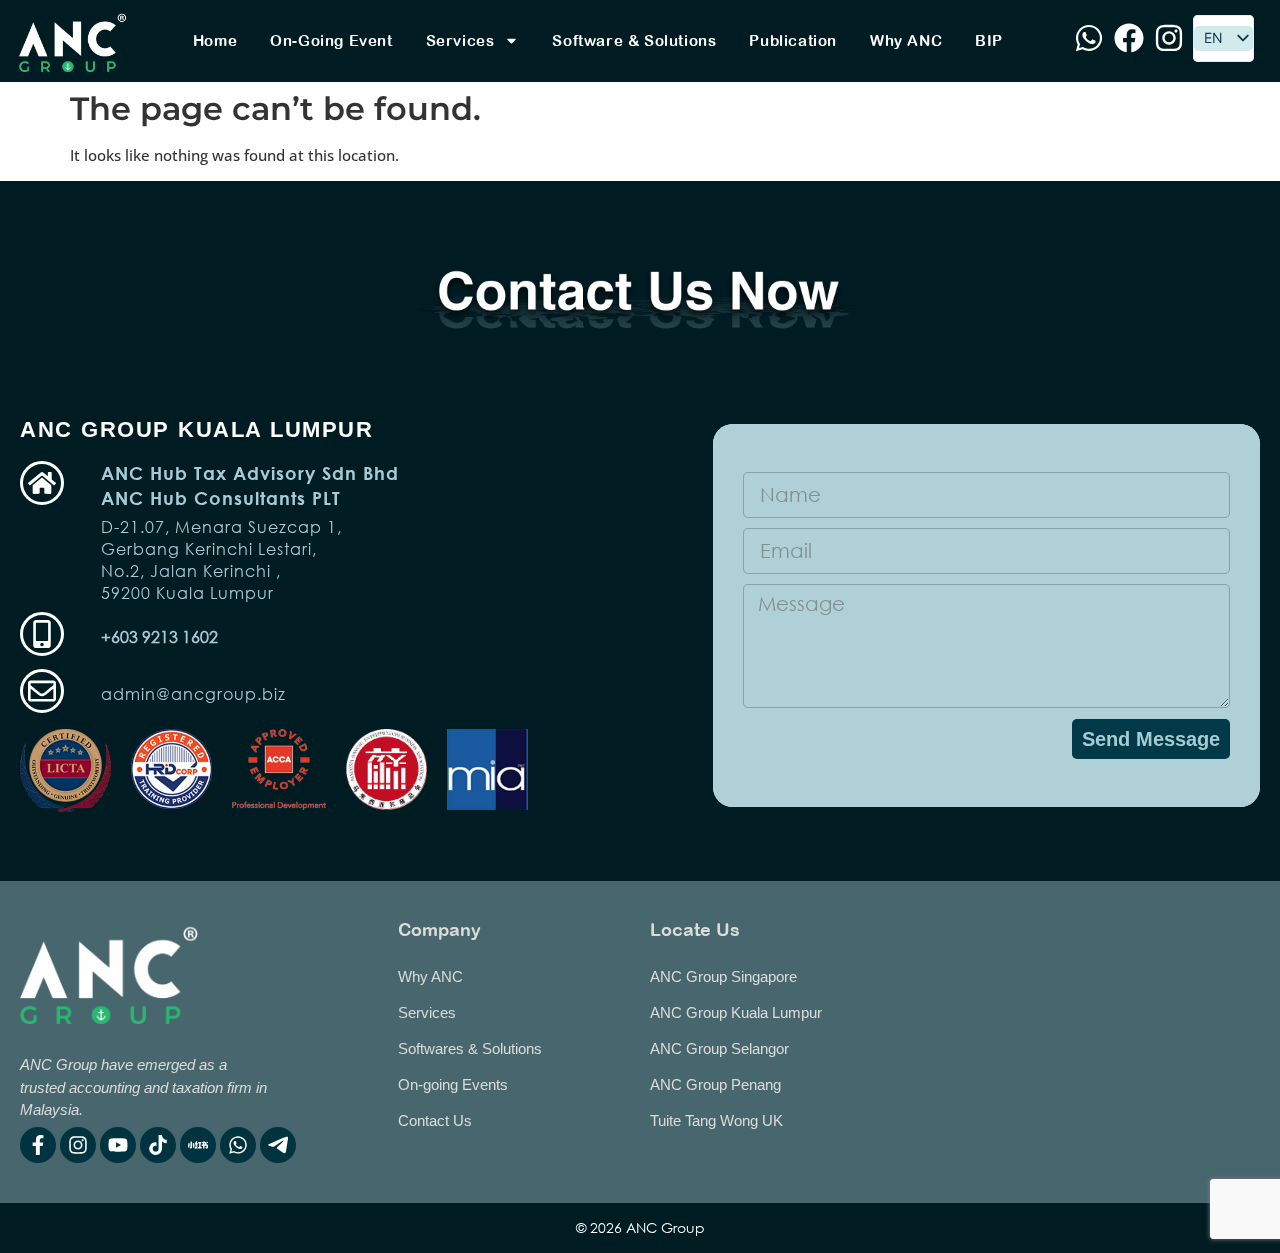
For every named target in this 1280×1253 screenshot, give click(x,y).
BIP (989, 40)
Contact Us (435, 1120)
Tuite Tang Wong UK (716, 1120)
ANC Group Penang (715, 1084)
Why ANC (906, 40)
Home (215, 40)
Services (460, 40)
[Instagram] (78, 1145)
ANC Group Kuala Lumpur (736, 1012)
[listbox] (1223, 38)
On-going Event (331, 40)
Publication (793, 40)
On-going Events (453, 1084)
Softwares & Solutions (470, 1048)
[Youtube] (118, 1145)
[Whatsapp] (238, 1145)
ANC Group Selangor (719, 1048)
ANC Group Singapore (723, 976)
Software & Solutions (634, 40)
